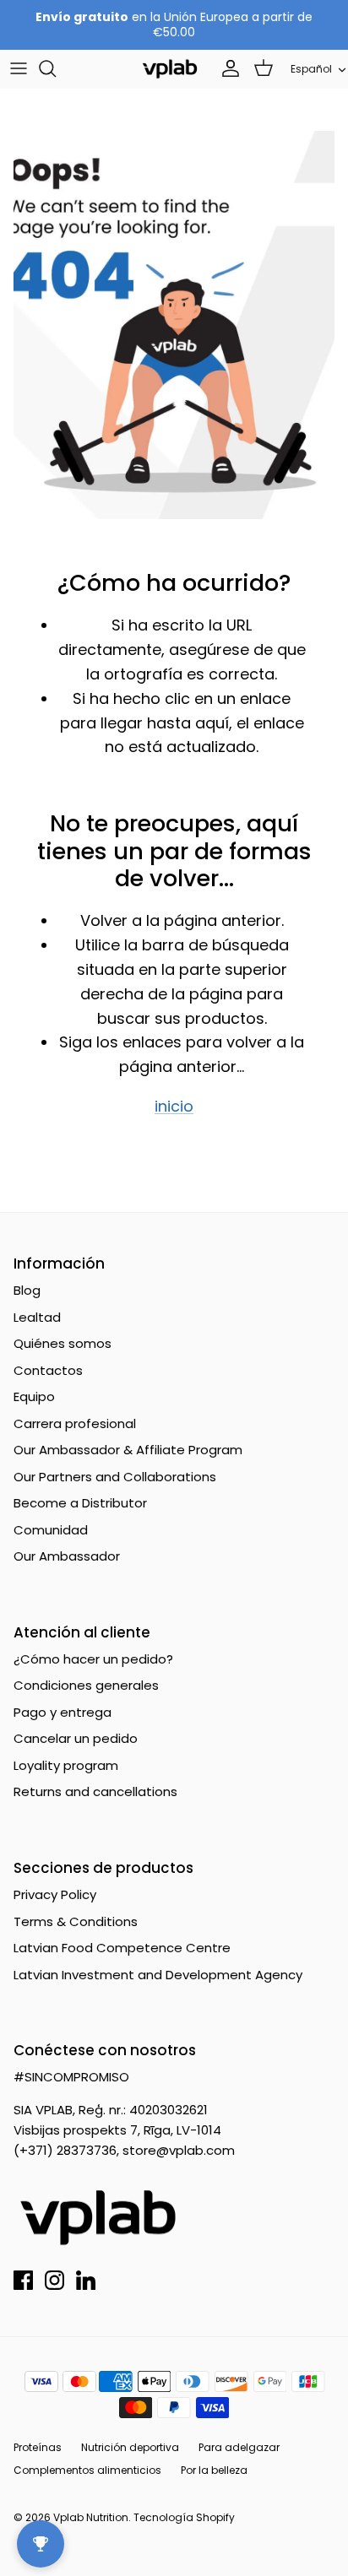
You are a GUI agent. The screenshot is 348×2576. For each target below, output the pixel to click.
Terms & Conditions (76, 1921)
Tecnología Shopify (184, 2517)
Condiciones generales (86, 1685)
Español (311, 69)
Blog (27, 1290)
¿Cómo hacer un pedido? (93, 1659)
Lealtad (37, 1317)
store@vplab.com (179, 2150)
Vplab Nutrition (91, 2517)
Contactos (48, 1370)
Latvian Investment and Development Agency (158, 1975)
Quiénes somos (63, 1343)
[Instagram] (54, 2280)
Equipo (34, 1396)
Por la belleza (214, 2470)
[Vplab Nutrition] (170, 69)
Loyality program (66, 1765)
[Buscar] (56, 68)
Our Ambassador (67, 1556)
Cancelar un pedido (76, 1738)
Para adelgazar (239, 2447)
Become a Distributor (80, 1503)
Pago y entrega (63, 1712)
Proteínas (38, 2447)
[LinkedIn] (86, 2280)
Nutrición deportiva (130, 2447)
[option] (174, 325)
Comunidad (51, 1530)
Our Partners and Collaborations (115, 1477)
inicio (174, 1106)
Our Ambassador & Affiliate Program (128, 1450)
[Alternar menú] (19, 68)
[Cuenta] (226, 68)
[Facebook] (23, 2280)
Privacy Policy (55, 1894)
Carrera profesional (75, 1423)
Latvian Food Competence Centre (122, 1948)
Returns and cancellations (95, 1791)
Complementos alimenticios (87, 2470)
